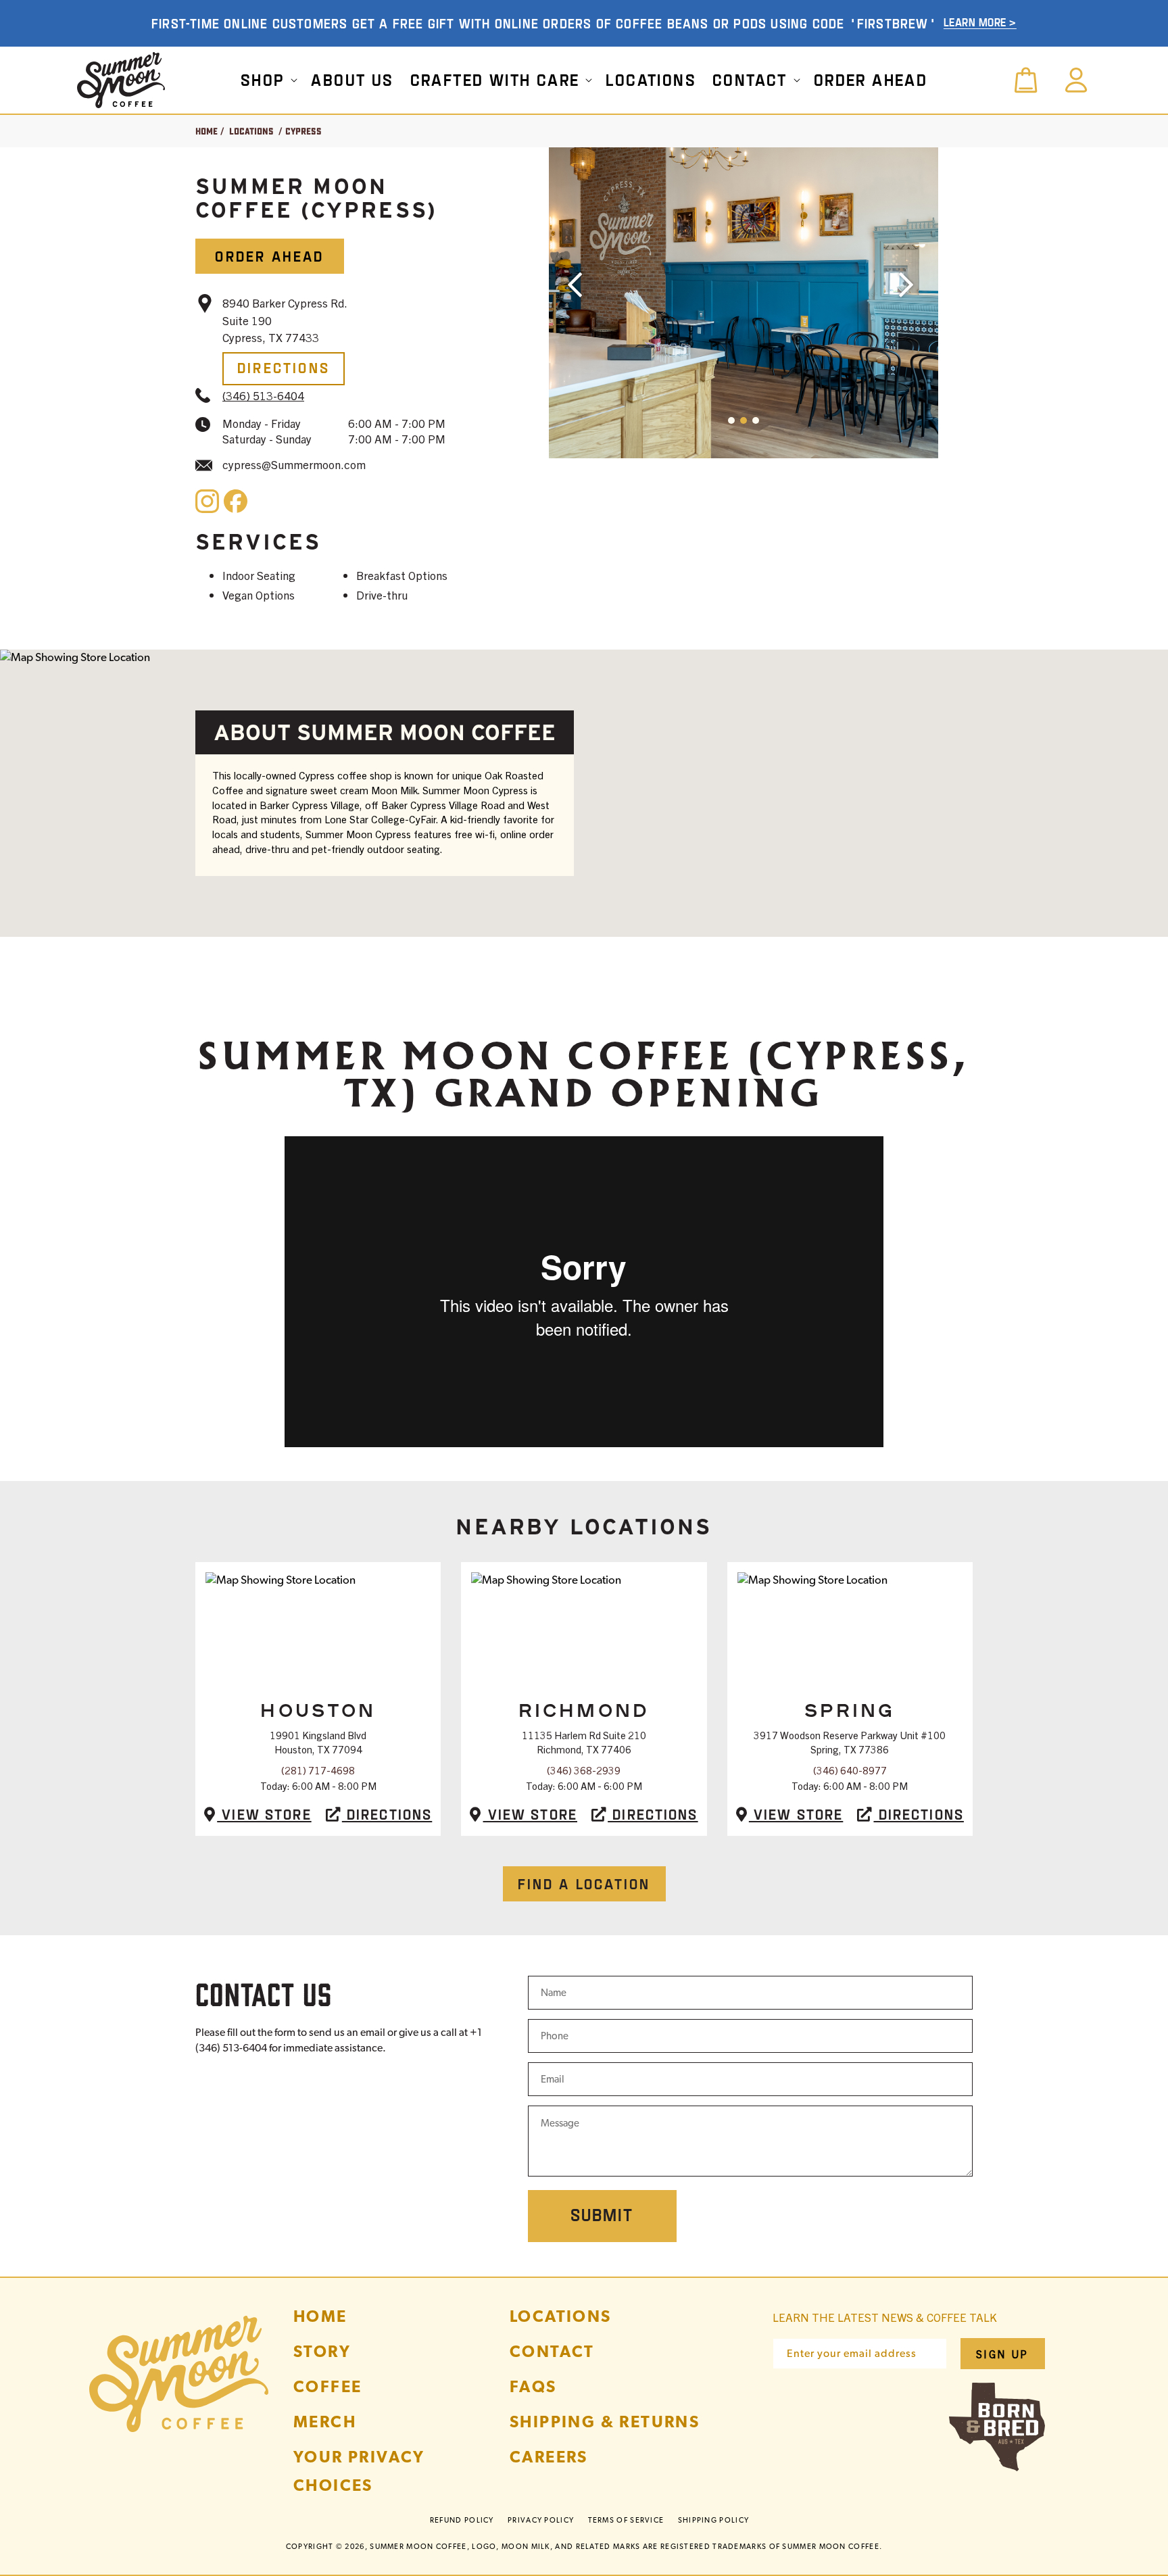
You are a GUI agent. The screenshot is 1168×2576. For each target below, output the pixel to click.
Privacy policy (541, 2520)
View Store (264, 1814)
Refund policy (462, 2520)
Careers (549, 2457)
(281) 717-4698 (318, 1770)
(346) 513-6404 (263, 395)
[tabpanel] (744, 303)
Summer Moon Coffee (418, 2546)
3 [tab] (835, 442)
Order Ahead (269, 256)
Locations (251, 131)
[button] (268, 80)
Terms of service (626, 2520)
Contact (552, 2351)
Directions (284, 367)
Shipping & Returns (605, 2422)
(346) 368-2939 (584, 1770)
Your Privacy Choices (359, 2471)
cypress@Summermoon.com (294, 464)
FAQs (533, 2386)
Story (322, 2351)
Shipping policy (714, 2520)
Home (206, 131)
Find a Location (584, 1884)
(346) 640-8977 (850, 1770)
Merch (325, 2422)
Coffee (327, 2386)
